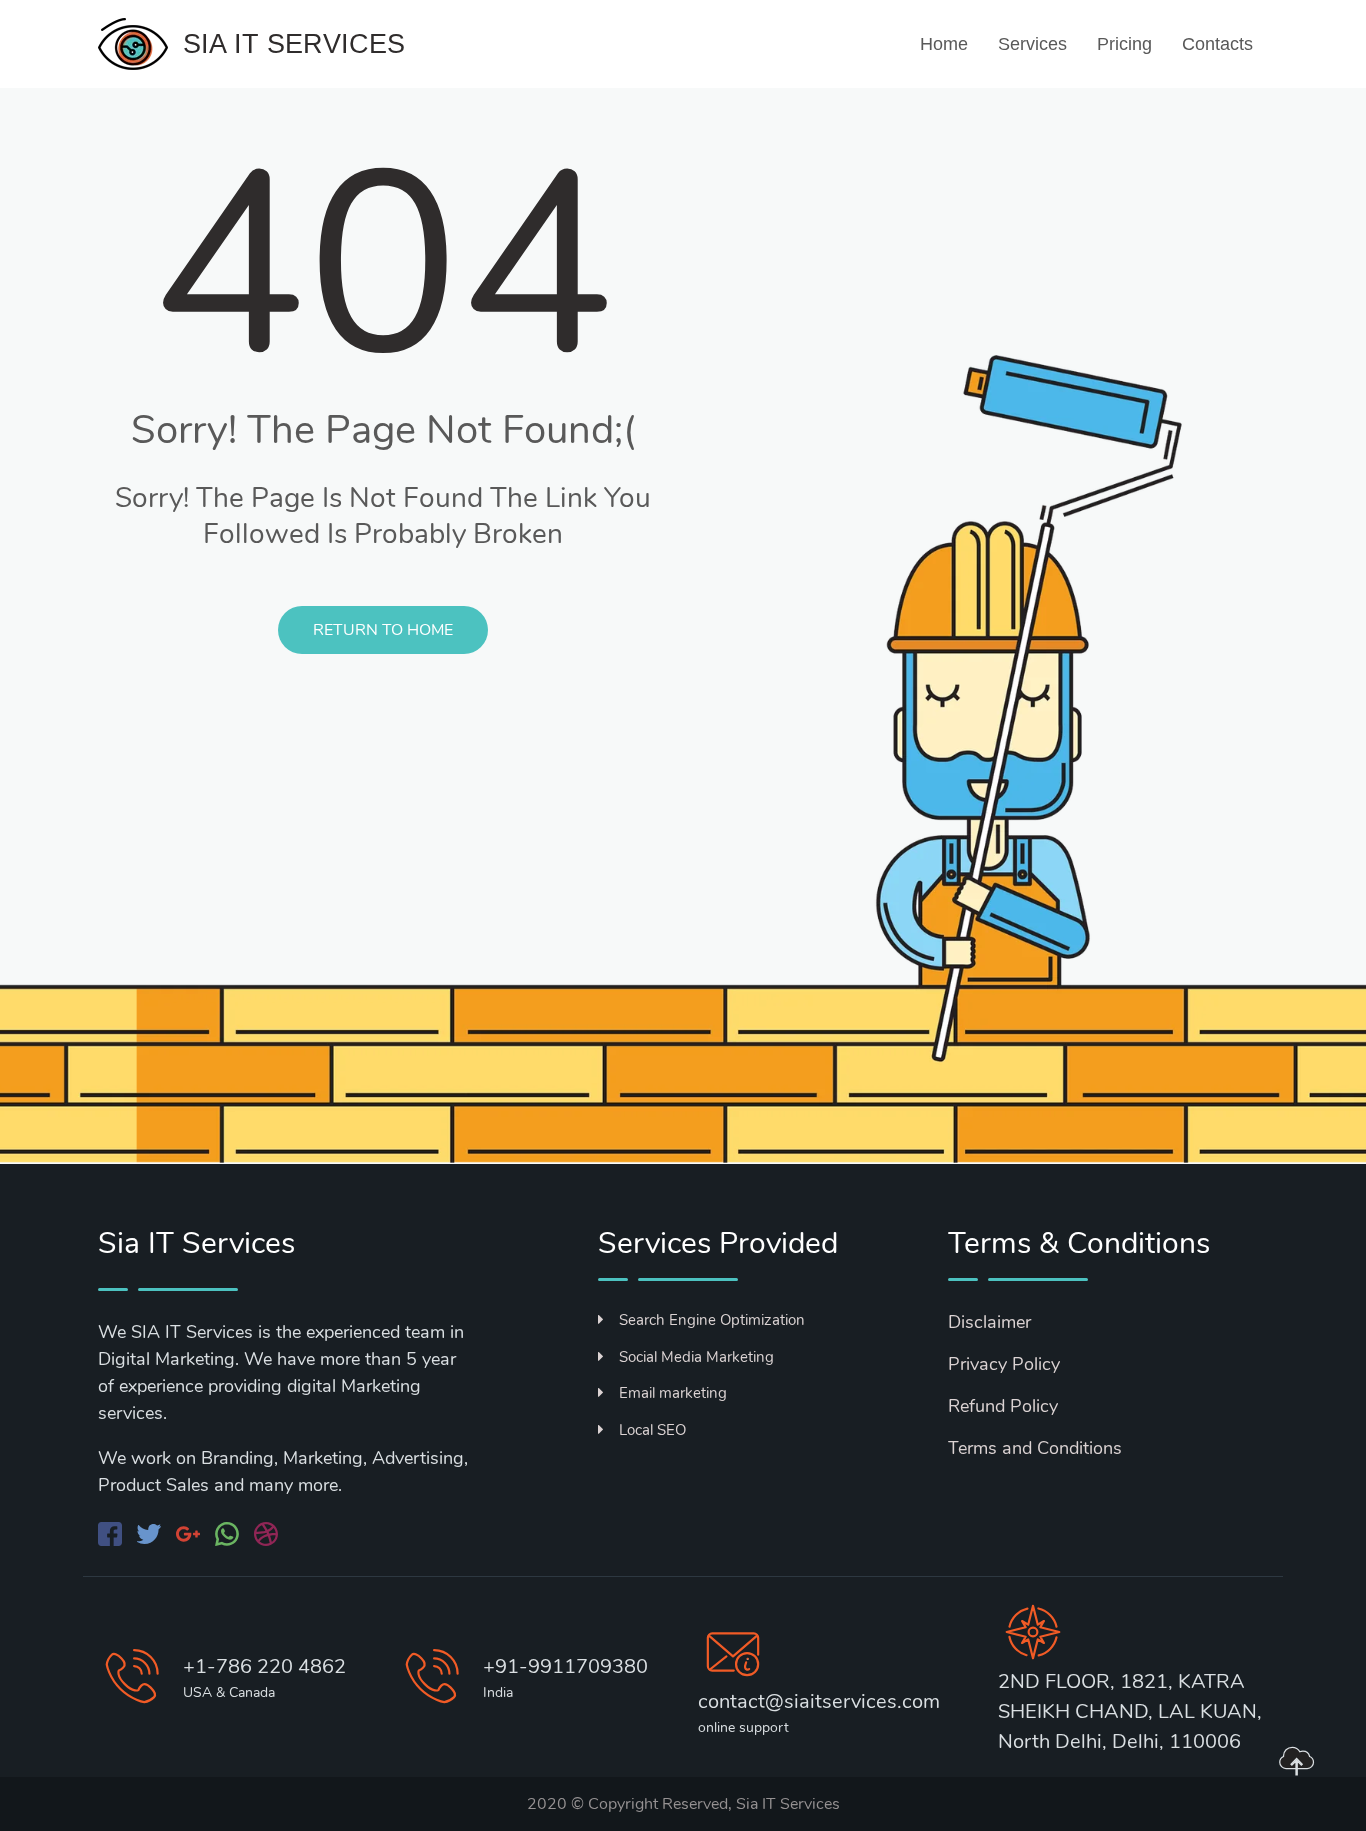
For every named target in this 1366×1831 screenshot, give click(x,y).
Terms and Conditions (1035, 1448)
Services (1032, 44)
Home (944, 44)
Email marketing (673, 1393)
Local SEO (652, 1430)
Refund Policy (1003, 1406)
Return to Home (383, 630)
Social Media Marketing (696, 1357)
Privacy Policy (1004, 1364)
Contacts (1217, 44)
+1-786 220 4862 (264, 1666)
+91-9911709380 (565, 1666)
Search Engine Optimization (712, 1320)
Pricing (1124, 44)
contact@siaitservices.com (819, 1701)
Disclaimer (989, 1322)
